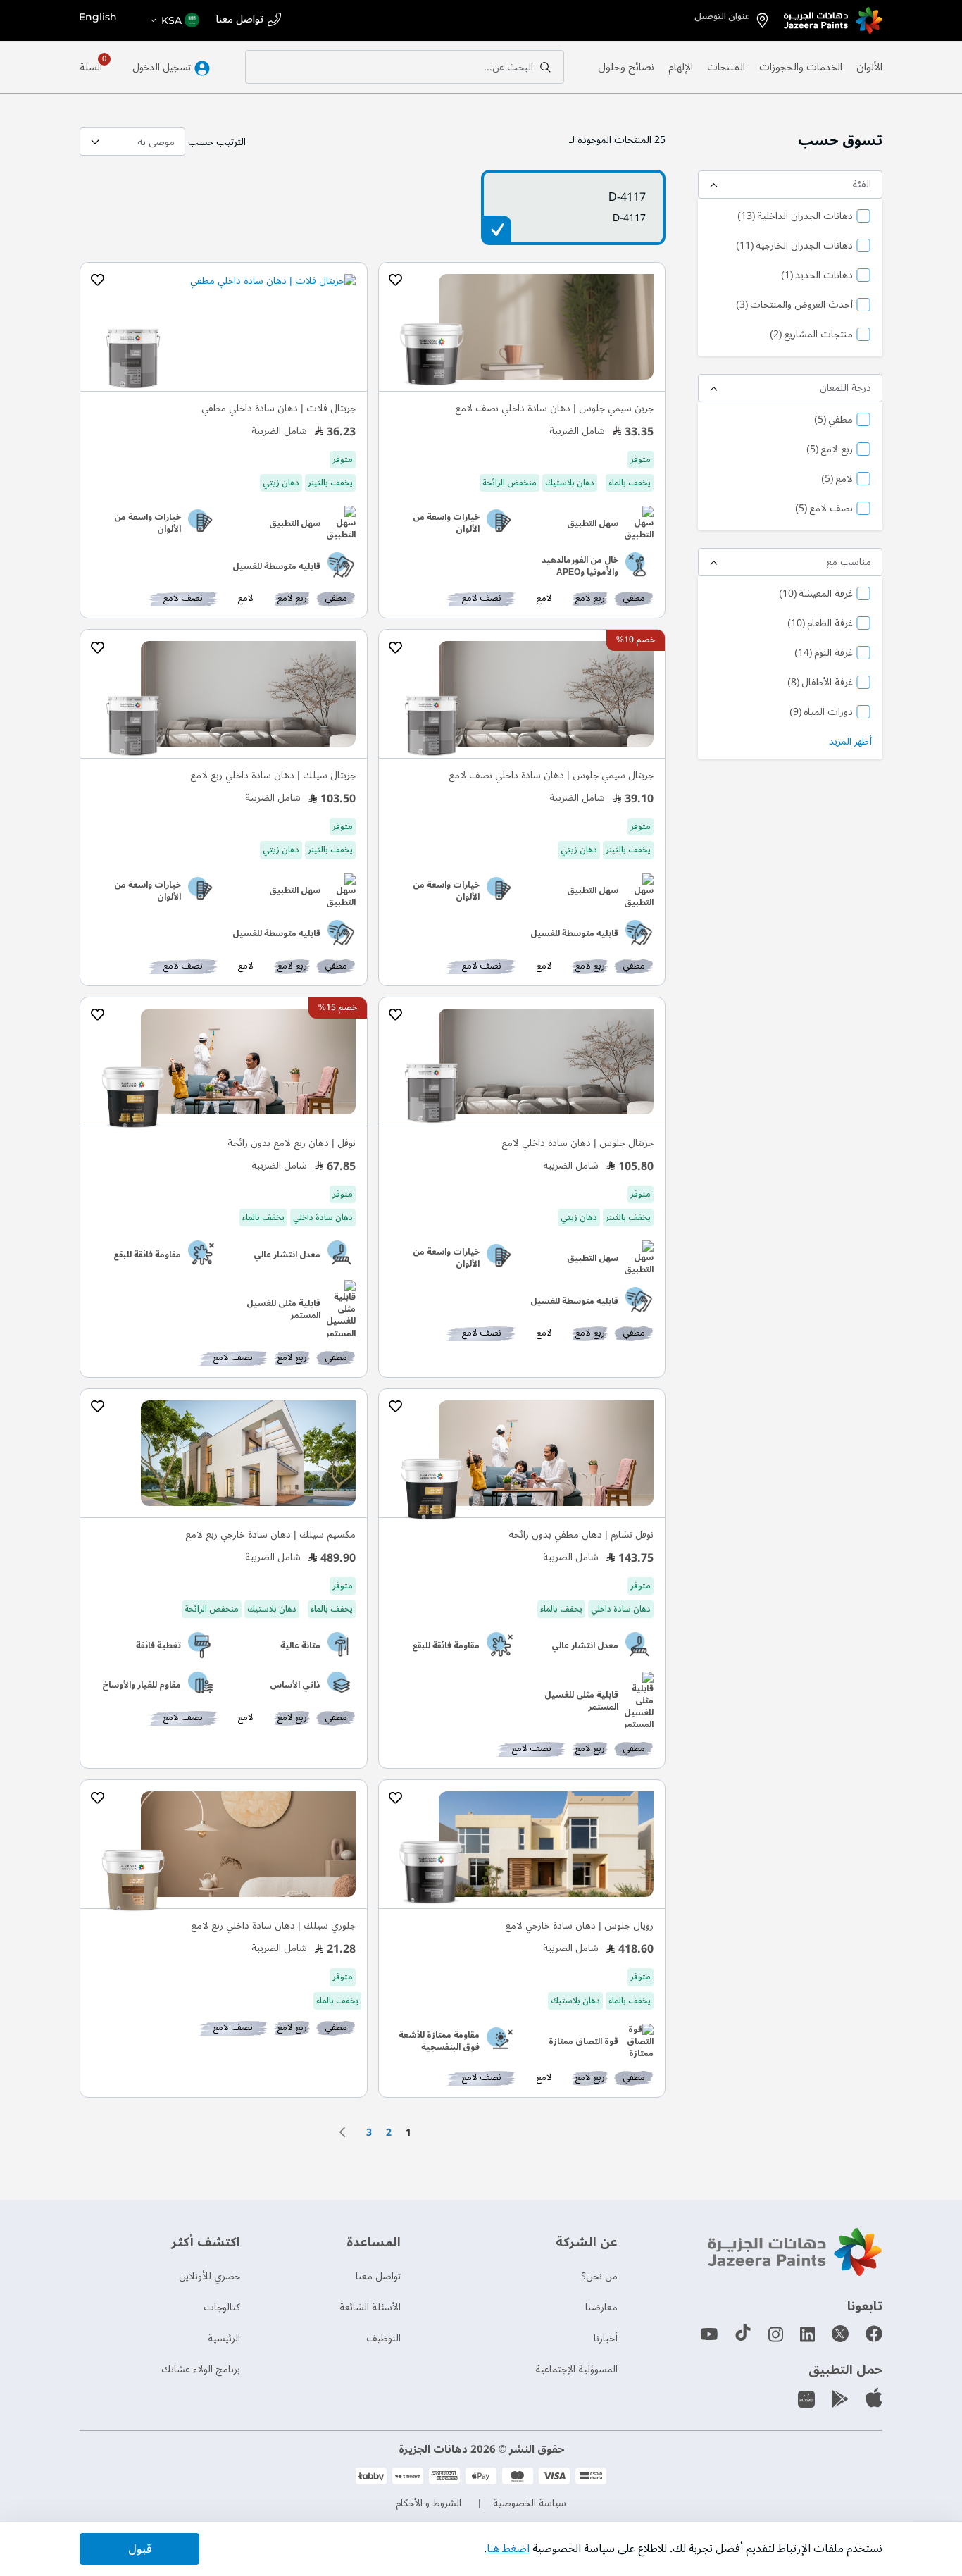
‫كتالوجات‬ (222, 2307)
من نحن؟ (599, 2276)
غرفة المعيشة (816, 595)
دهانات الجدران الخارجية (794, 247)
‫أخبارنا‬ (606, 2338)
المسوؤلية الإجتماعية (576, 2369)
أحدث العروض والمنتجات (794, 306)
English (98, 17)
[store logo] (833, 20)
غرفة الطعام (820, 624)
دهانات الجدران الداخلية (795, 217)
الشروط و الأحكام (429, 2503)
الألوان (869, 67)
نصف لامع (824, 509)
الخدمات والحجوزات (801, 67)
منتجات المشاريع (811, 335)
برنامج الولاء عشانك (201, 2369)
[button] (174, 20)
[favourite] (396, 280)
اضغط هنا (508, 2549)
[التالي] (346, 2132)
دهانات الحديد (817, 276)
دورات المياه (821, 713)
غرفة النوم (824, 654)
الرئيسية (224, 2338)
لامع (837, 480)
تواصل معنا (240, 20)
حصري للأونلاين (210, 2276)
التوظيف (383, 2338)
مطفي (833, 421)
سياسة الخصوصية (530, 2503)
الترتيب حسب (217, 142)
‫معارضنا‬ (601, 2307)
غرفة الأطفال (820, 683)
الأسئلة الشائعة (370, 2307)
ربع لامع (830, 450)
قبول (140, 2549)
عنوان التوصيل (722, 16)
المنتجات (726, 67)
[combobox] (405, 67)
